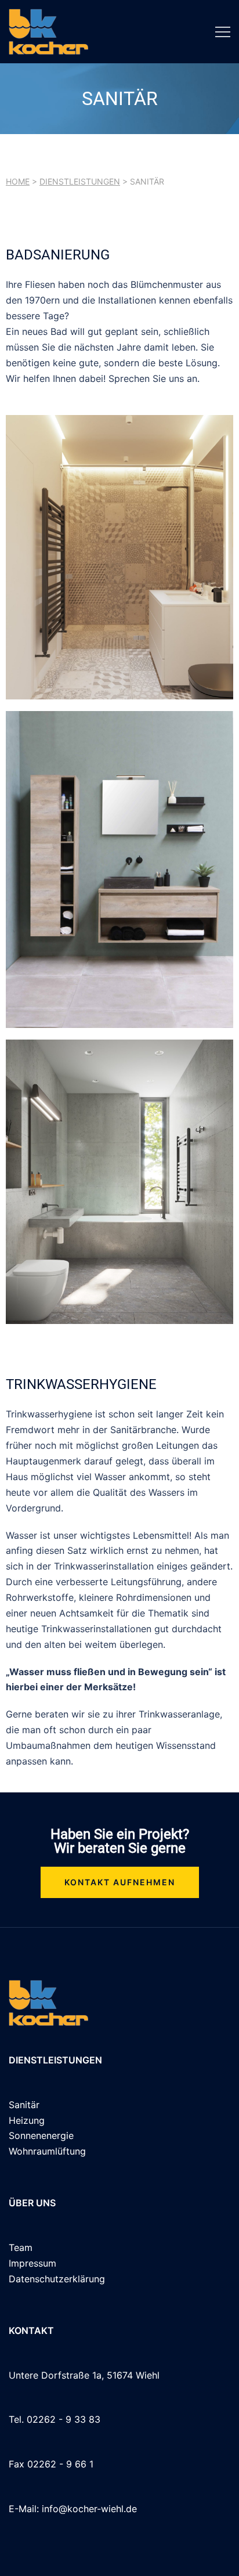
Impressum (32, 2263)
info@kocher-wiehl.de (89, 2509)
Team (21, 2247)
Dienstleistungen (80, 181)
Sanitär (24, 2105)
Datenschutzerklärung (57, 2279)
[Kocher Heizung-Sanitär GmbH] (48, 31)
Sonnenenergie (41, 2135)
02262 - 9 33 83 (64, 2419)
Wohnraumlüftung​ (47, 2151)
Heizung (27, 2120)
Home (18, 181)
